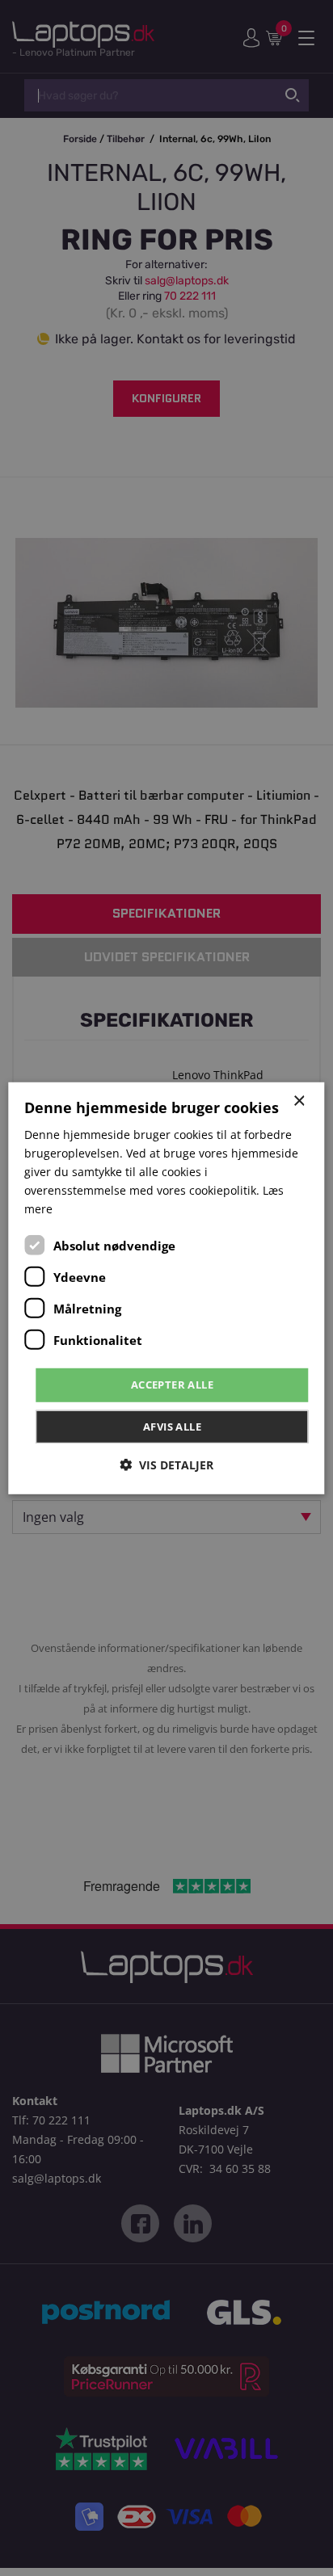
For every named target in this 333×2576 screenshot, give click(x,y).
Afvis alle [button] (172, 1427)
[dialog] (166, 1288)
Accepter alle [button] (172, 1385)
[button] (166, 1465)
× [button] (299, 1101)
